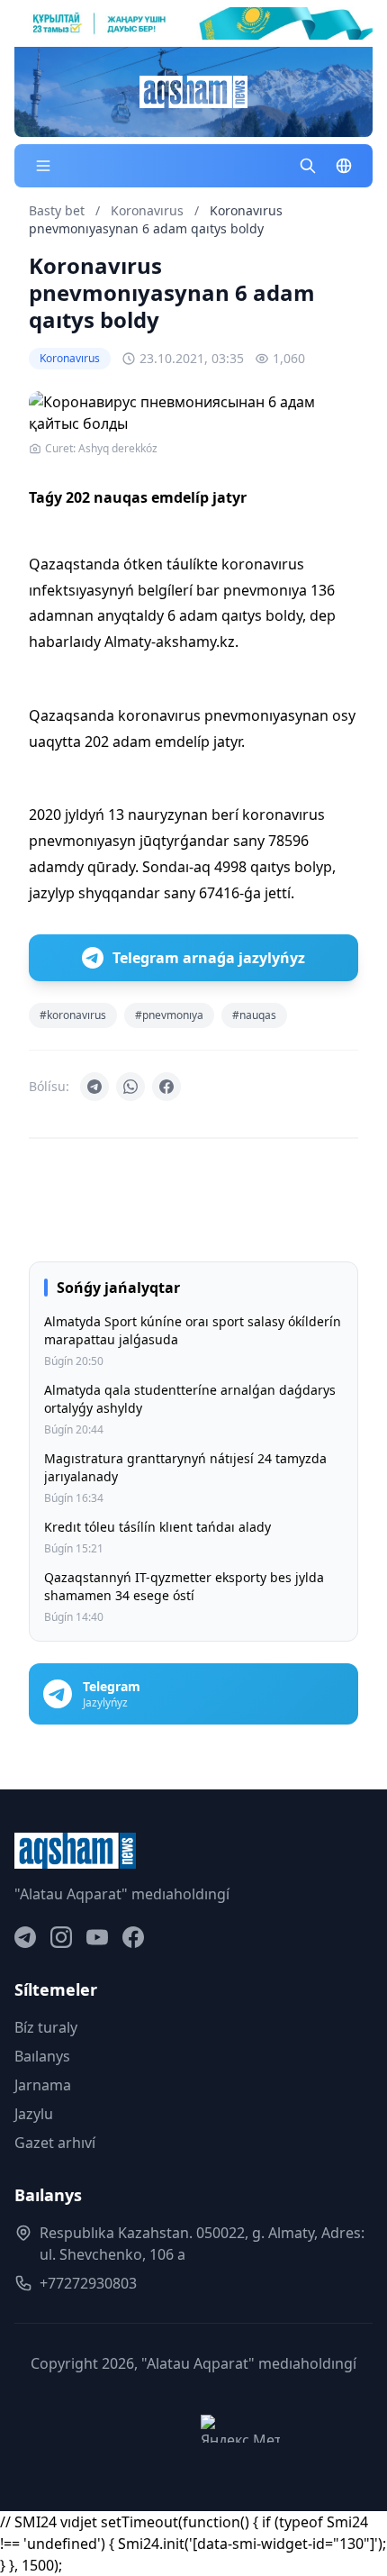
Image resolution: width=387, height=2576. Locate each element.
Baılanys (42, 2056)
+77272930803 (88, 2283)
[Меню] (43, 166)
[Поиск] (308, 166)
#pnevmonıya (169, 1015)
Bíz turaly (46, 2027)
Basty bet (57, 210)
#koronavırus (73, 1015)
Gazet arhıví (55, 2143)
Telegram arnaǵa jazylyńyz (209, 958)
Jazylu (34, 2114)
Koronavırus (149, 210)
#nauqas (254, 1015)
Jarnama (43, 2085)
